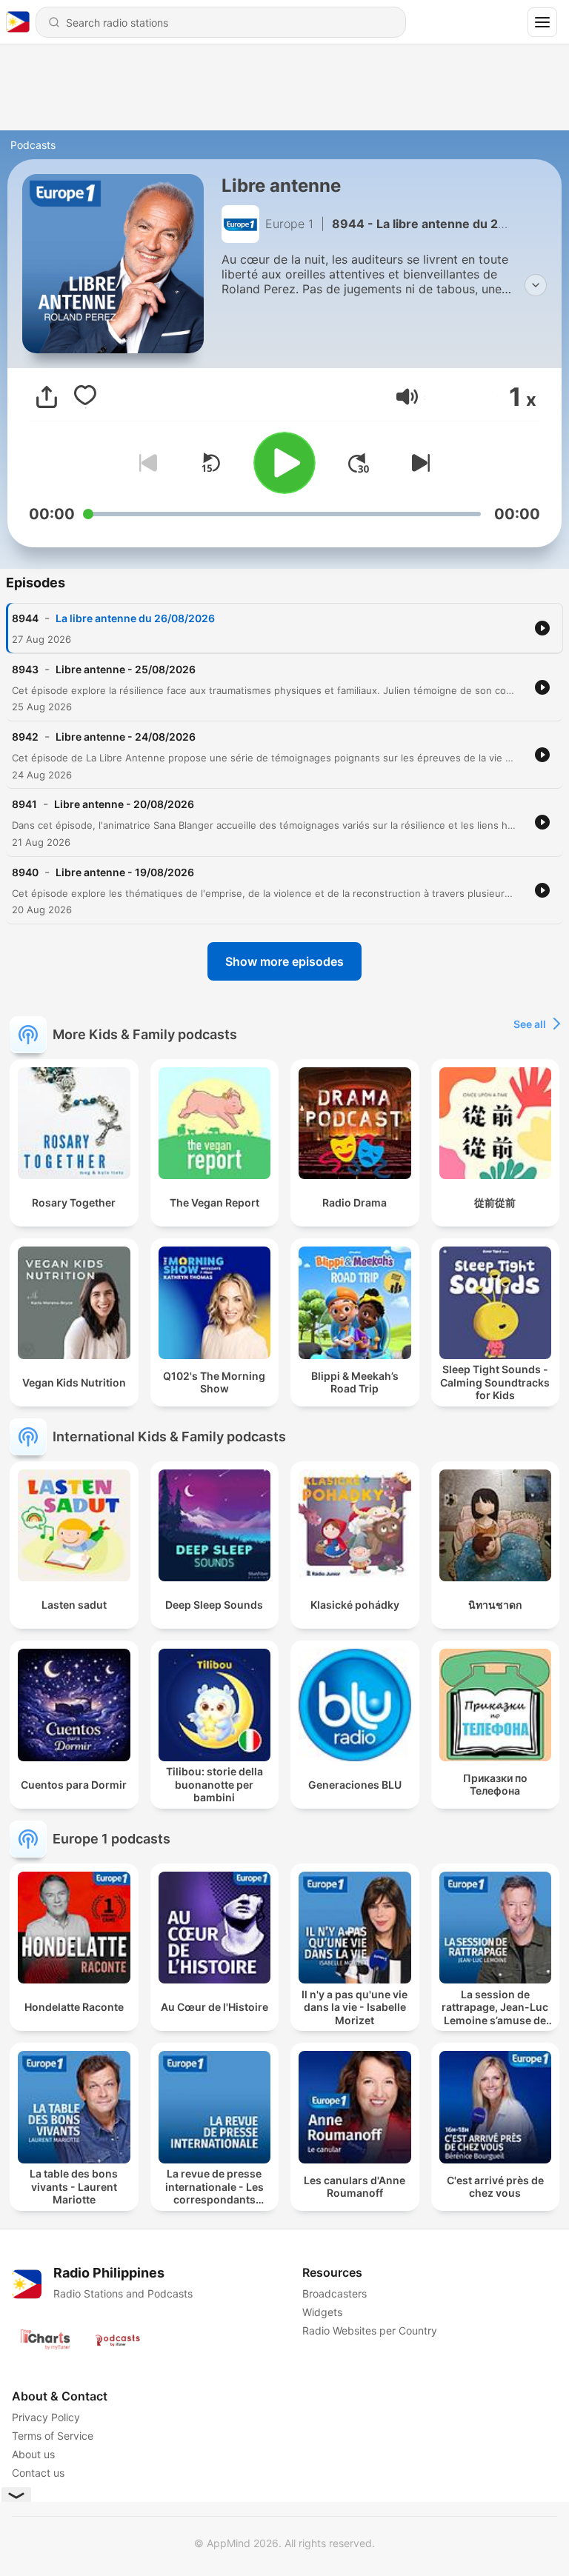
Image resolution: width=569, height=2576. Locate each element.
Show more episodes (284, 961)
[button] (407, 397)
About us (33, 2454)
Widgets (322, 2312)
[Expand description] (536, 285)
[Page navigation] (542, 22)
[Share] (47, 397)
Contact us (38, 2473)
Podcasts (33, 145)
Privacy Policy (46, 2417)
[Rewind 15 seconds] (210, 463)
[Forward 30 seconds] (359, 463)
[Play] (284, 463)
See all (530, 1024)
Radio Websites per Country (370, 2330)
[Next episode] (418, 463)
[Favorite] (85, 397)
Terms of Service (53, 2436)
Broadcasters (335, 2293)
